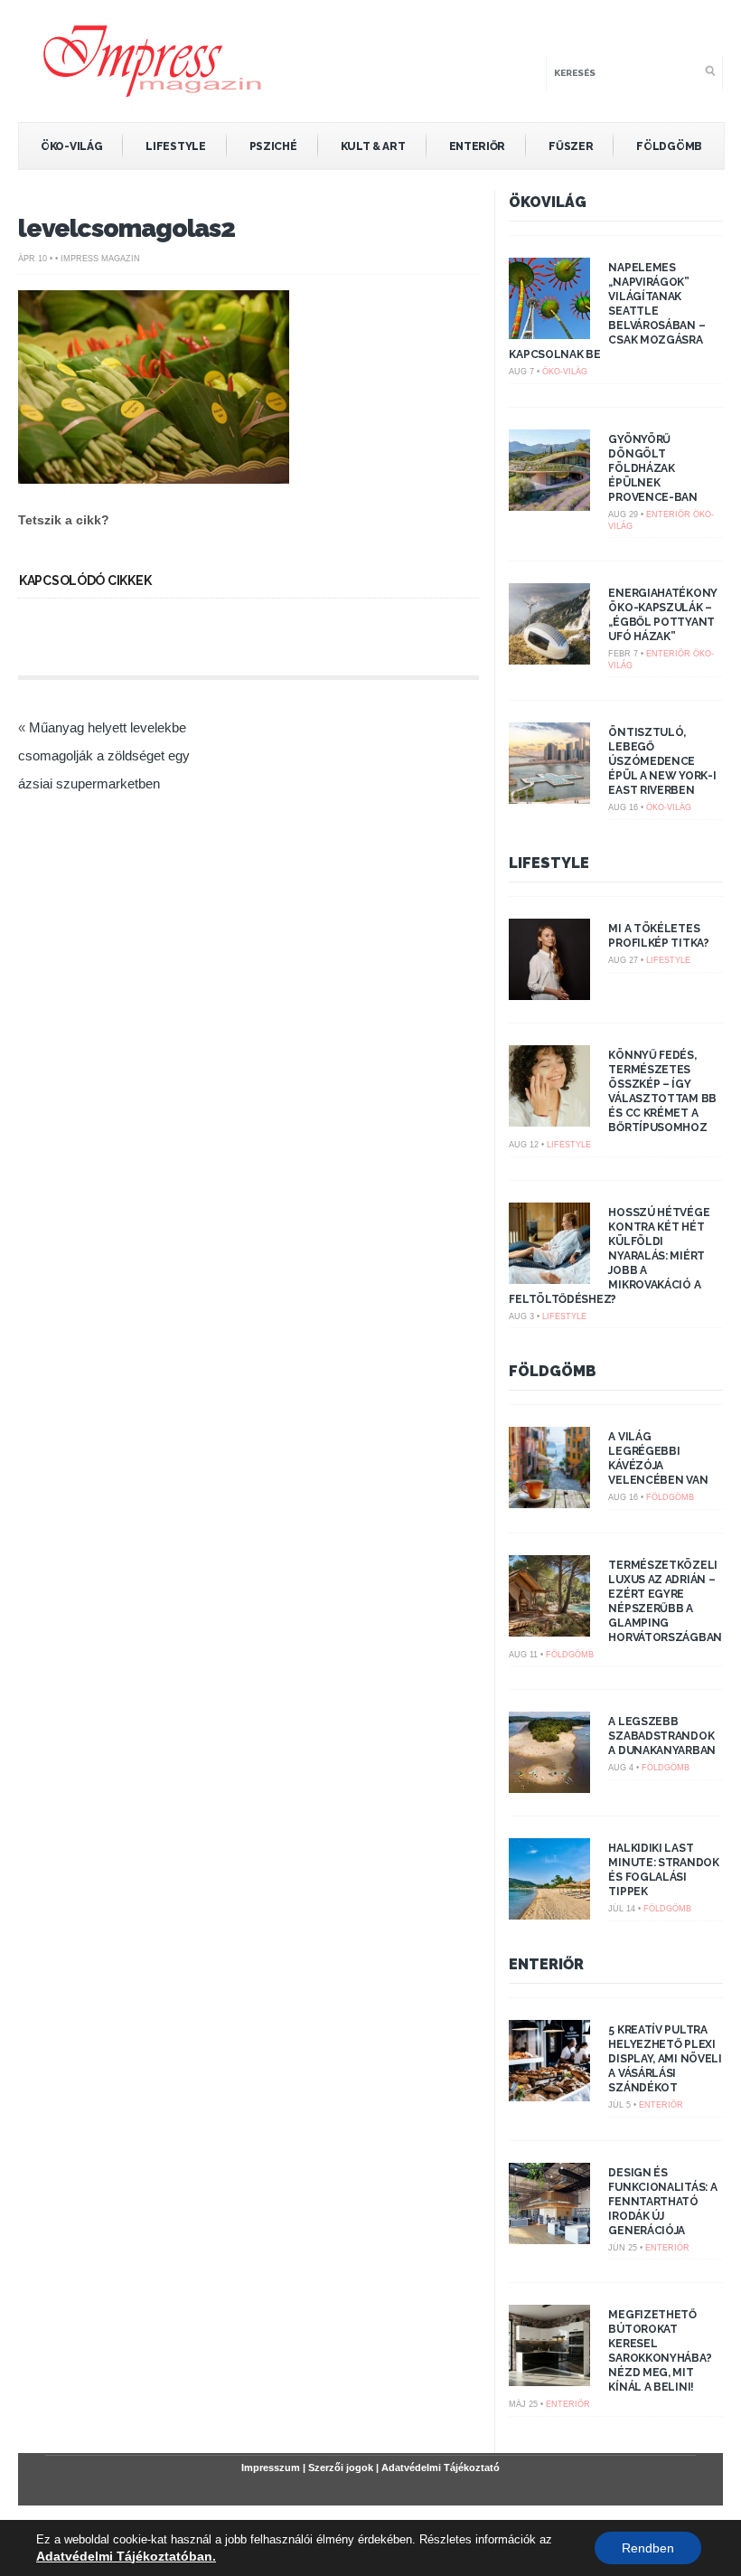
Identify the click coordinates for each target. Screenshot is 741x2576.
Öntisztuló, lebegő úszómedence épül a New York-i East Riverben (662, 761)
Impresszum (271, 2467)
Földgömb (669, 146)
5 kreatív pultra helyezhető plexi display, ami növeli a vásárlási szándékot (665, 2059)
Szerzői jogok (341, 2467)
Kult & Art (373, 146)
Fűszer (571, 146)
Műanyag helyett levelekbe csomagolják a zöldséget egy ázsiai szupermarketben (104, 755)
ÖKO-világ (71, 146)
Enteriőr (478, 146)
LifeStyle (175, 146)
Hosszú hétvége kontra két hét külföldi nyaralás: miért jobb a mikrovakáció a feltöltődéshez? (609, 1256)
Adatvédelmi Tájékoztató (441, 2467)
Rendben (648, 2548)
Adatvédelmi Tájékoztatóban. (126, 2556)
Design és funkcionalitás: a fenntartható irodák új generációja (662, 2202)
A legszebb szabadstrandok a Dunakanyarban (662, 1736)
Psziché (273, 146)
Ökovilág (548, 202)
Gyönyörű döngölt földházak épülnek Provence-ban (652, 468)
